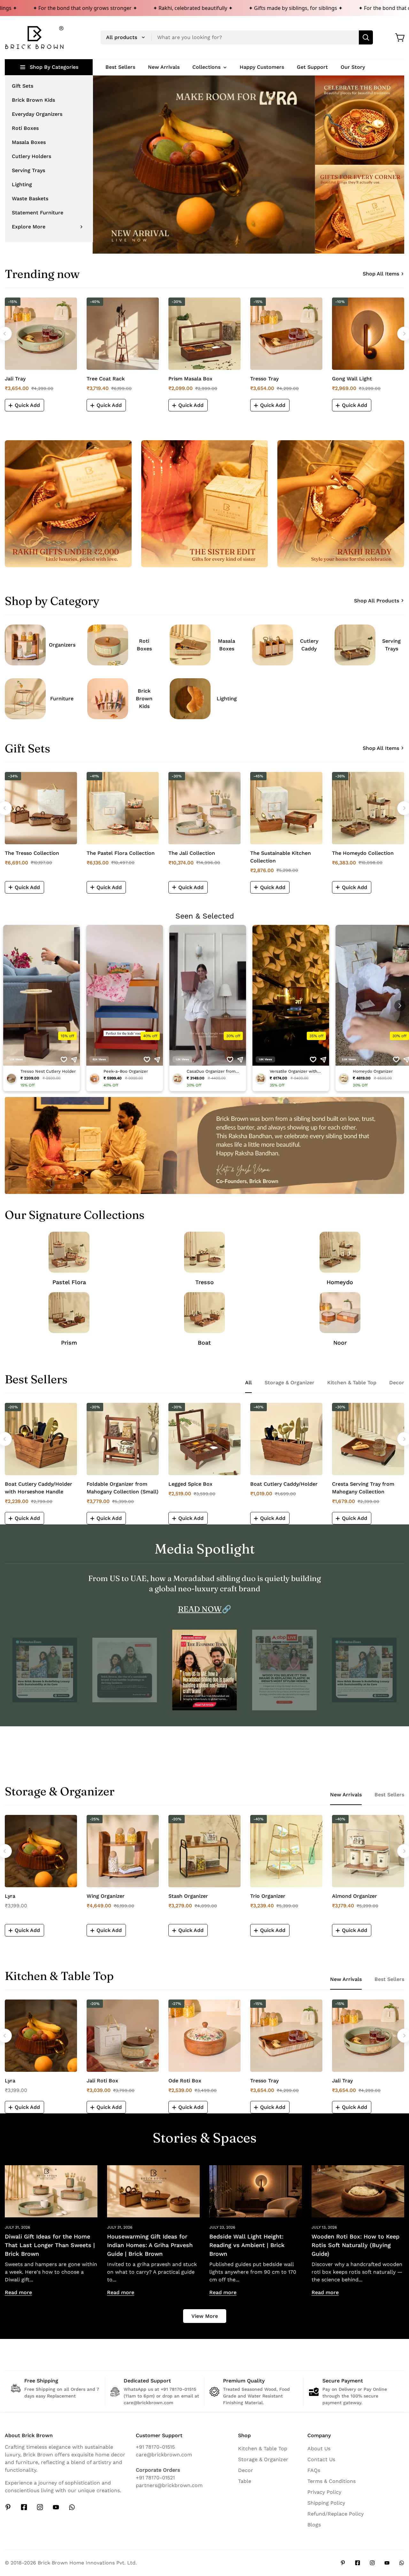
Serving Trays (391, 645)
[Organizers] (25, 645)
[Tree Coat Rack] (123, 334)
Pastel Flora (69, 1282)
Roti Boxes (144, 645)
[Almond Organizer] (368, 1851)
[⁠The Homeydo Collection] (368, 808)
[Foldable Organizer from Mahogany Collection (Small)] (123, 1439)
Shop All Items (381, 274)
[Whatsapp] (72, 2507)
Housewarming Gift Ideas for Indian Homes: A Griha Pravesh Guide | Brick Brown (150, 2245)
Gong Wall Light (352, 379)
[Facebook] (24, 2507)
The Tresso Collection (32, 853)
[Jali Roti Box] (123, 2036)
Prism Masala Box (190, 379)
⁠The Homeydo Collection (363, 853)
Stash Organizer (188, 1896)
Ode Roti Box (185, 2081)
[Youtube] (56, 2507)
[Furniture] (25, 699)
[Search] (366, 37)
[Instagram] (40, 2507)
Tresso (204, 1282)
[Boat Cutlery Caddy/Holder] (286, 1439)
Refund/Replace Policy (336, 2514)
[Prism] (69, 1313)
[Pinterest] (8, 2507)
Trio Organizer (268, 1896)
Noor (340, 1343)
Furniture (62, 699)
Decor (246, 2470)
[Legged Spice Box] (204, 1439)
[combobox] (237, 37)
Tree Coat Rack (106, 379)
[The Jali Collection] (204, 808)
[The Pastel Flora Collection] (123, 808)
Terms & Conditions (332, 2481)
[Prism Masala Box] (204, 334)
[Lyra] (41, 1851)
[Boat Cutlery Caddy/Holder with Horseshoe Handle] (41, 1439)
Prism (69, 1343)
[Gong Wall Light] (368, 334)
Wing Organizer (106, 1896)
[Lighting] (190, 699)
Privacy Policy (324, 2492)
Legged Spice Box (190, 1484)
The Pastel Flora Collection (121, 853)
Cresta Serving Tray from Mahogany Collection (363, 1488)
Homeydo (340, 1282)
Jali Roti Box (102, 2081)
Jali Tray (15, 379)
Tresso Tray (264, 379)
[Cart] (400, 37)
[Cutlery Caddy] (273, 645)
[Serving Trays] (355, 645)
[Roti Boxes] (108, 645)
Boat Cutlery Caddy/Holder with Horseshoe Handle (39, 1488)
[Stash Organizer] (204, 1851)
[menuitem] (49, 86)
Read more (18, 2292)
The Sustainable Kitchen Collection (281, 857)
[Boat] (204, 1313)
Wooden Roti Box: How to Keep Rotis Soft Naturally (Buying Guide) (355, 2245)
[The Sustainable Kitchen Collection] (286, 808)
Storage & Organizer (263, 2459)
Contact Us (321, 2459)
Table (245, 2481)
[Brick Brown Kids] (108, 699)
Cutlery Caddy (309, 645)
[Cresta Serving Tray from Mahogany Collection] (368, 1439)
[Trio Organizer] (286, 1851)
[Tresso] (204, 1252)
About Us (319, 2449)
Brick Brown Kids (144, 699)
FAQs (314, 2470)
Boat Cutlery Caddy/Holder (284, 1484)
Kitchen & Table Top (263, 2449)
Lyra (10, 1896)
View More (205, 2316)
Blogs (314, 2525)
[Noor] (340, 1313)
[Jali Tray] (41, 334)
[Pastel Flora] (69, 1252)
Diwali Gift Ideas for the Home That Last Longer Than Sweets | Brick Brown (50, 2245)
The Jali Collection (192, 853)
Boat (204, 1343)
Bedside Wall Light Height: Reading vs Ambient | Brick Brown (247, 2245)
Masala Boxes (227, 645)
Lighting (227, 699)
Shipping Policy (326, 2503)
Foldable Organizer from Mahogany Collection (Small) (123, 1488)
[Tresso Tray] (286, 334)
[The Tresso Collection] (41, 808)
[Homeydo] (340, 1252)
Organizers (62, 645)
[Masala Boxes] (190, 645)
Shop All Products (377, 601)
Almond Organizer (355, 1896)
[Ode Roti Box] (204, 2036)
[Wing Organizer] (123, 1851)
